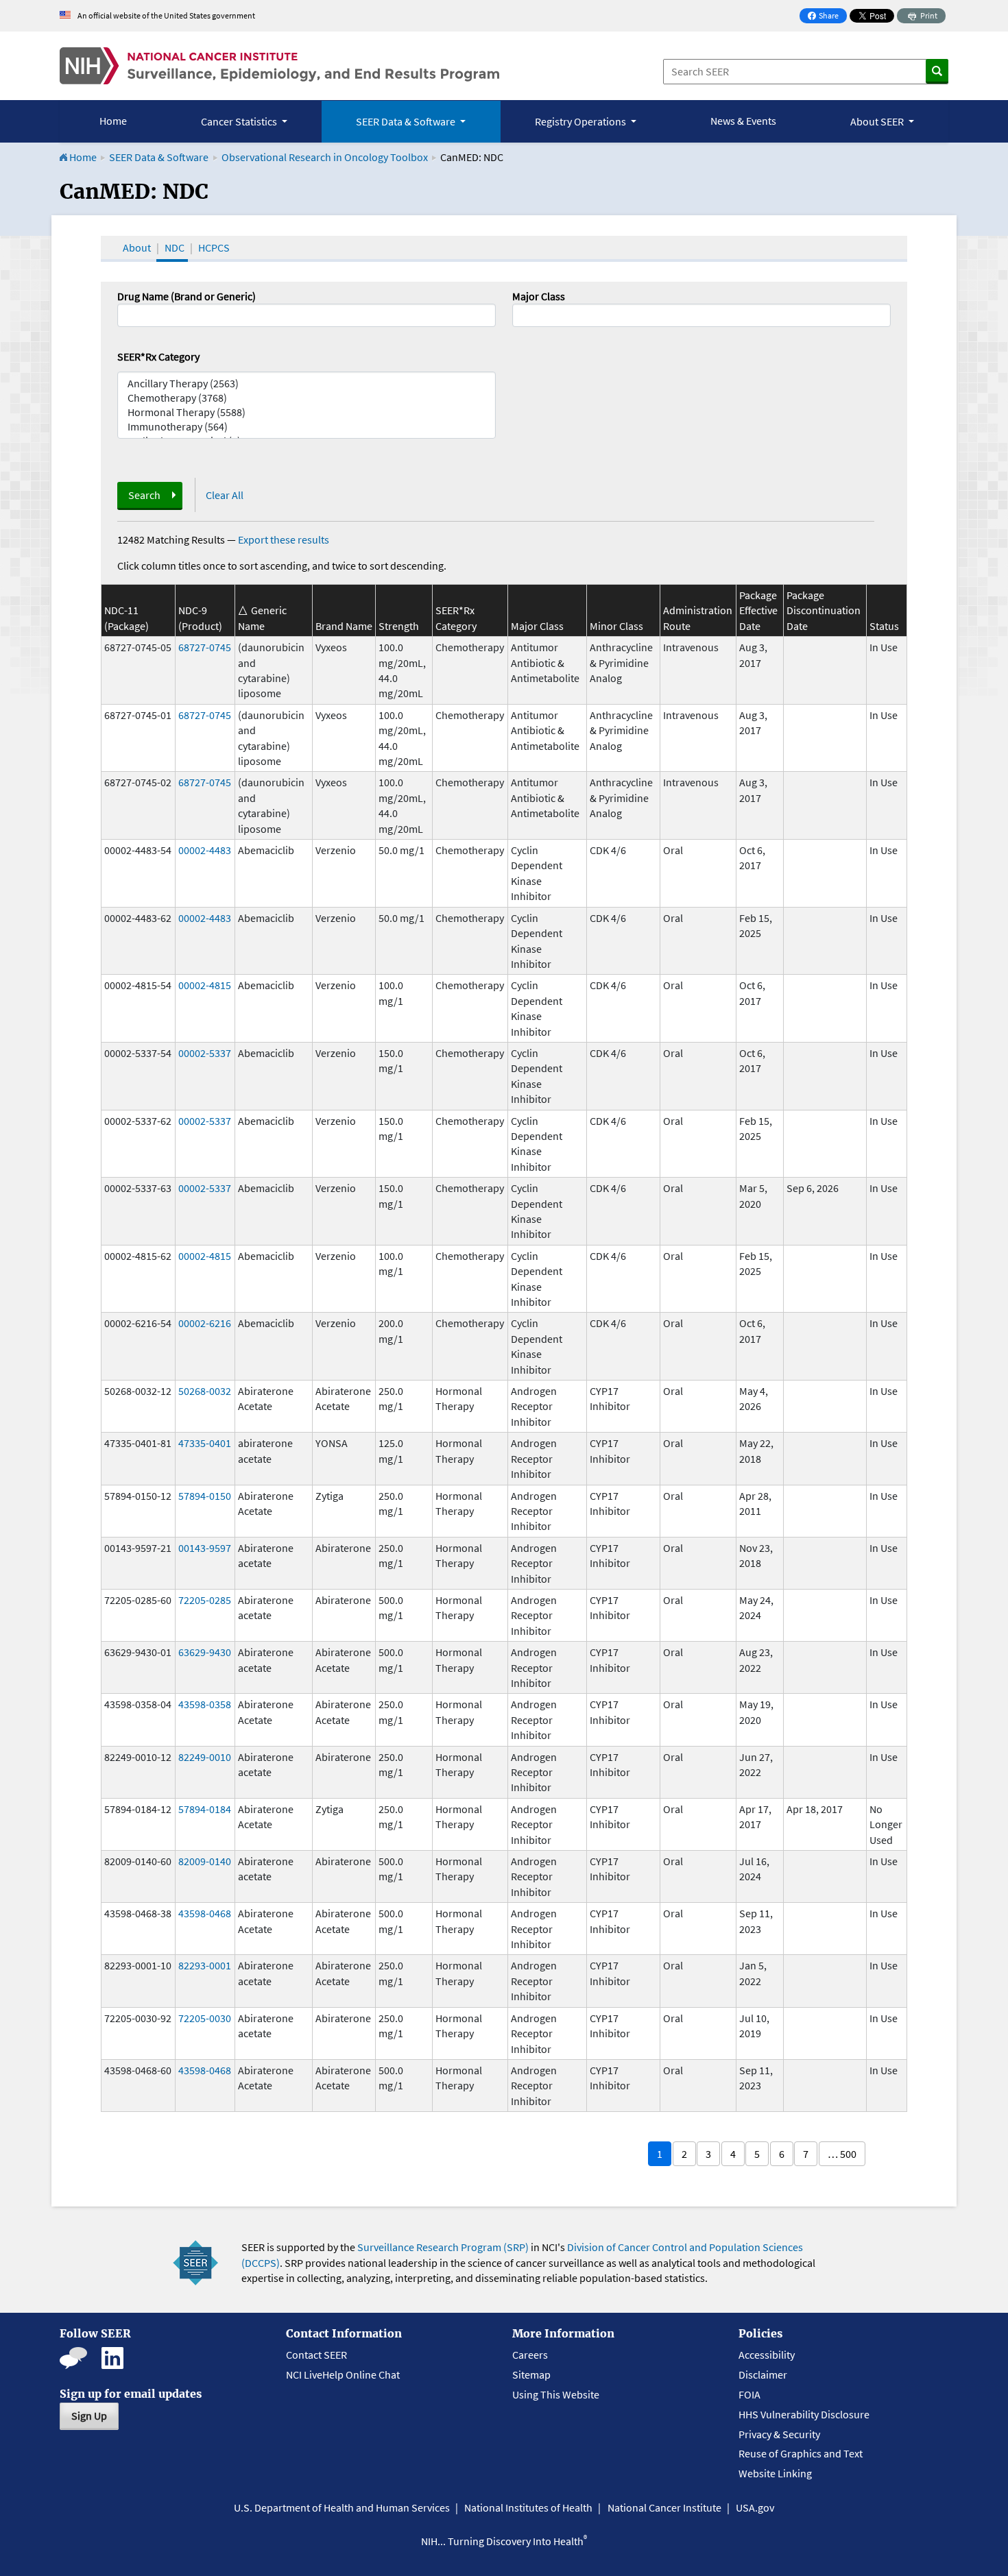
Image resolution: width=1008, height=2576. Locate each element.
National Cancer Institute (664, 2507)
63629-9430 (205, 1652)
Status (884, 626)
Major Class (539, 296)
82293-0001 (205, 1965)
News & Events (743, 121)
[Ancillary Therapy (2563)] (307, 384)
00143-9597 (205, 1548)
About (137, 247)
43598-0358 (205, 1704)
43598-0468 (205, 1913)
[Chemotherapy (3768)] (307, 398)
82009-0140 (205, 1861)
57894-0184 (205, 1809)
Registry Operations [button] (581, 121)
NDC (175, 247)
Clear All (225, 495)
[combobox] (701, 315)
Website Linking (775, 2473)
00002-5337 (205, 1053)
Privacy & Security (779, 2434)
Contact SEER (316, 2355)
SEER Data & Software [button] (407, 121)
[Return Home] (279, 66)
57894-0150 (205, 1496)
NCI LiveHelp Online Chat (343, 2374)
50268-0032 (205, 1391)
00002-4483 (205, 850)
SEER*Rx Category (158, 356)
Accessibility (767, 2355)
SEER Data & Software (159, 157)
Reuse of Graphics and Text (801, 2453)
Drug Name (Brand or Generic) (187, 296)
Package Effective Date (758, 610)
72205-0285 (205, 1600)
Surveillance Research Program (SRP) (443, 2247)
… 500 (842, 2154)
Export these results (284, 539)
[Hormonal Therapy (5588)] (307, 412)
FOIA (749, 2394)
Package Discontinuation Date (824, 610)
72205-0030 (205, 2018)
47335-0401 (205, 1443)
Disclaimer (763, 2374)
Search (144, 495)
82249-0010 (205, 1757)
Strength (399, 626)
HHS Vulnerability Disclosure (804, 2414)
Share (827, 17)
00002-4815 (205, 985)
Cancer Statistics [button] (240, 121)
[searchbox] (520, 314)
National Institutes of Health (528, 2507)
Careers (530, 2355)
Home (113, 121)
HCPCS (214, 247)
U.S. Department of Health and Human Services (342, 2507)
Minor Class (616, 626)
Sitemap (531, 2374)
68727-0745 (205, 647)
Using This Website (556, 2394)
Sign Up (89, 2416)
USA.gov (755, 2507)
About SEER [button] (878, 121)
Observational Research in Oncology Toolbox (325, 157)
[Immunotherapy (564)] (307, 427)
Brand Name (344, 626)
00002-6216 (205, 1323)
